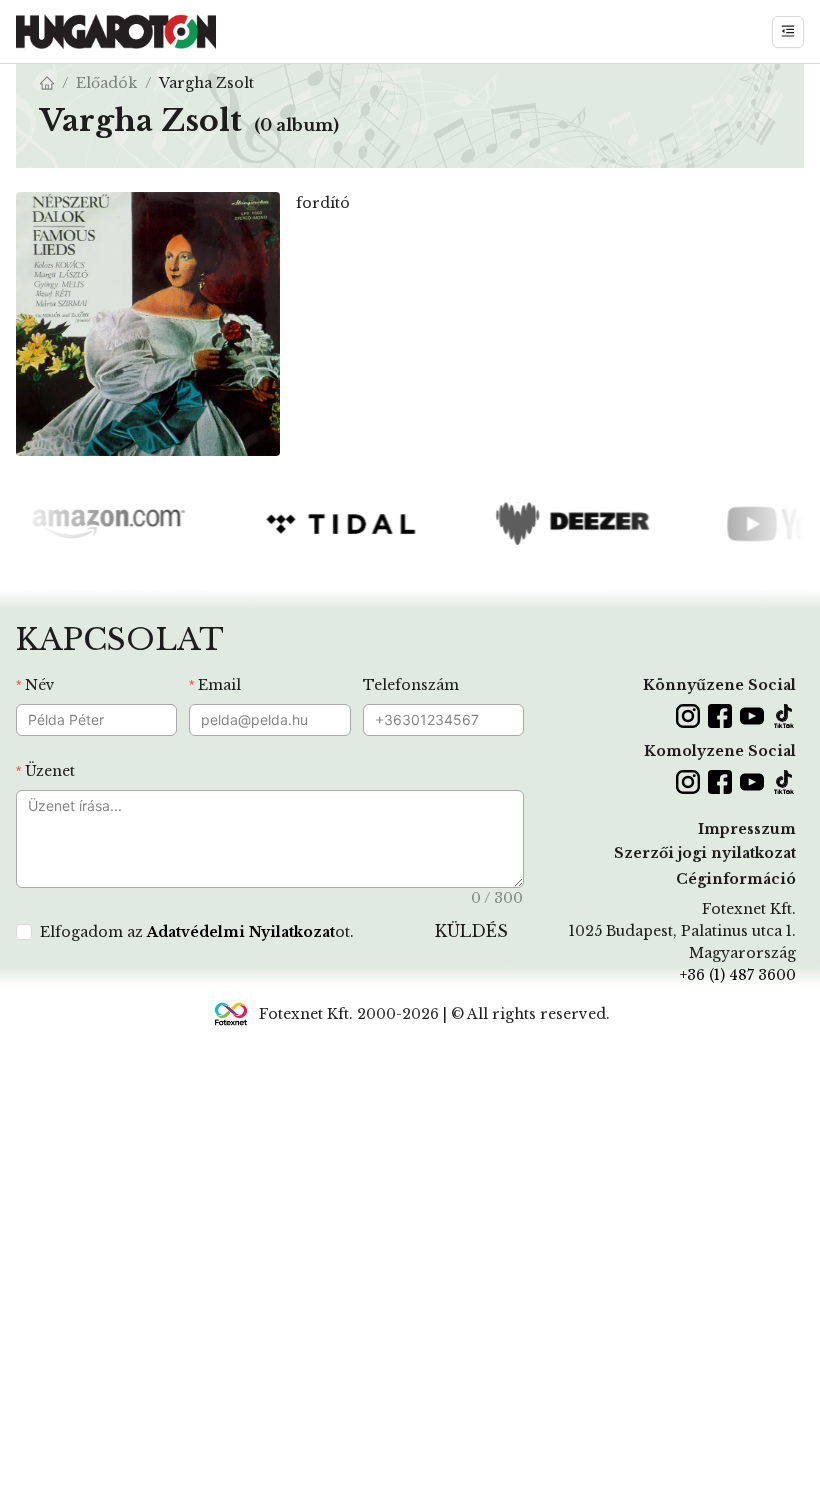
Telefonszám (411, 685)
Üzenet (50, 771)
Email (219, 685)
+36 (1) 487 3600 (738, 975)
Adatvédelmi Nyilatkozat (241, 932)
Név (40, 685)
